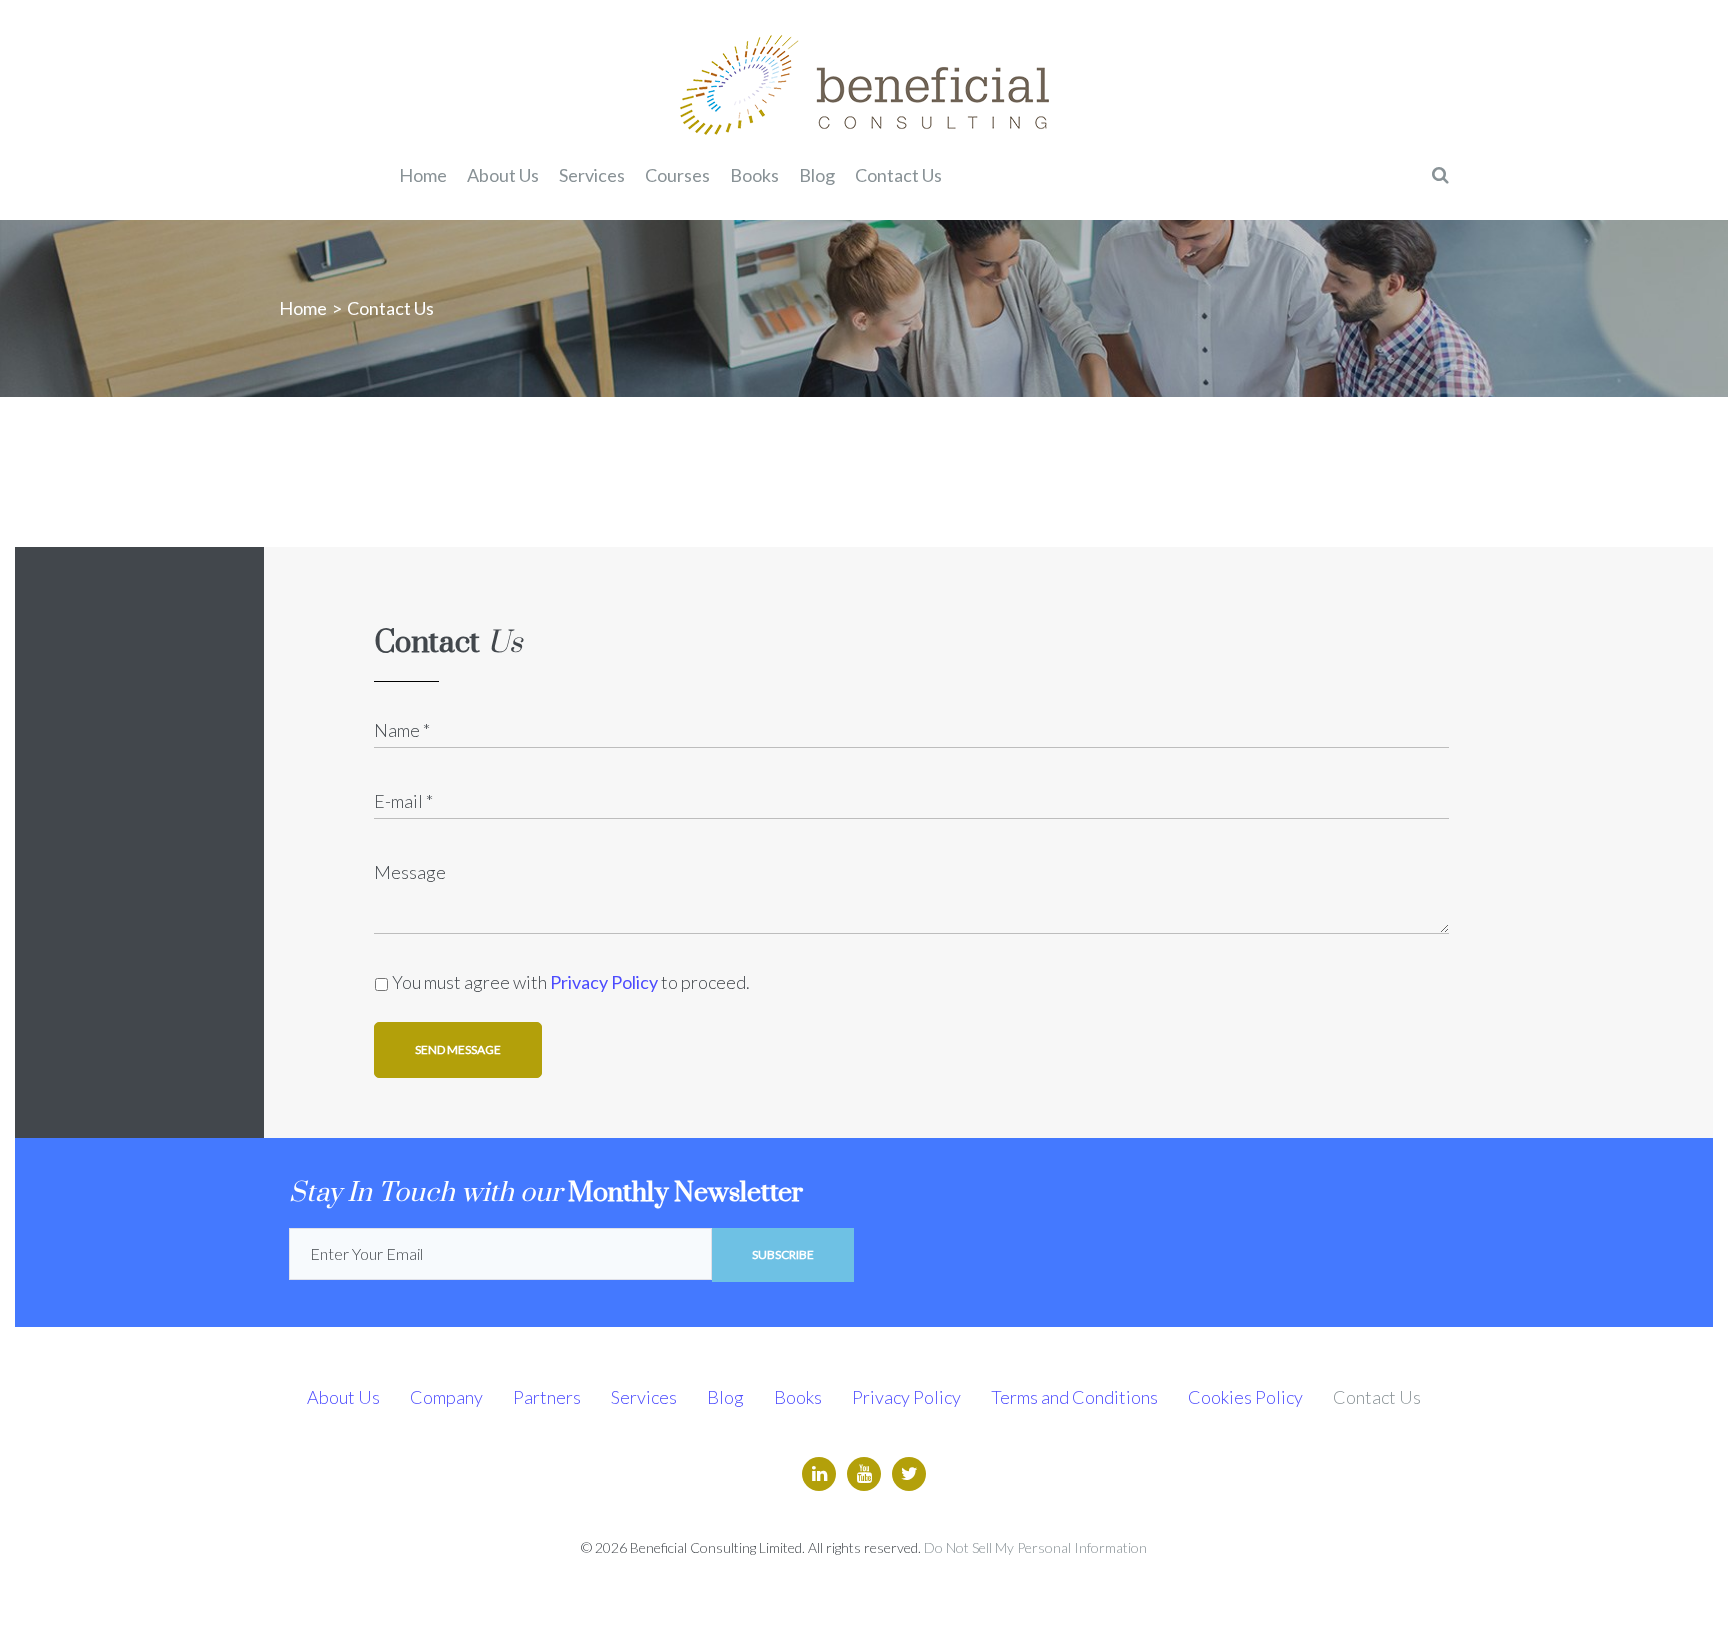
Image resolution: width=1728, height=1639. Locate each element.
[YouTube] (864, 1474)
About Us (343, 1397)
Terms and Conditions (1074, 1397)
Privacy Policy (604, 982)
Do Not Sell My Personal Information (1035, 1547)
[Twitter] (909, 1474)
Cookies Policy (1245, 1397)
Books (798, 1397)
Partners (547, 1397)
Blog (725, 1397)
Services (644, 1397)
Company (446, 1397)
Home (303, 308)
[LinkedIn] (819, 1474)
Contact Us (1377, 1397)
